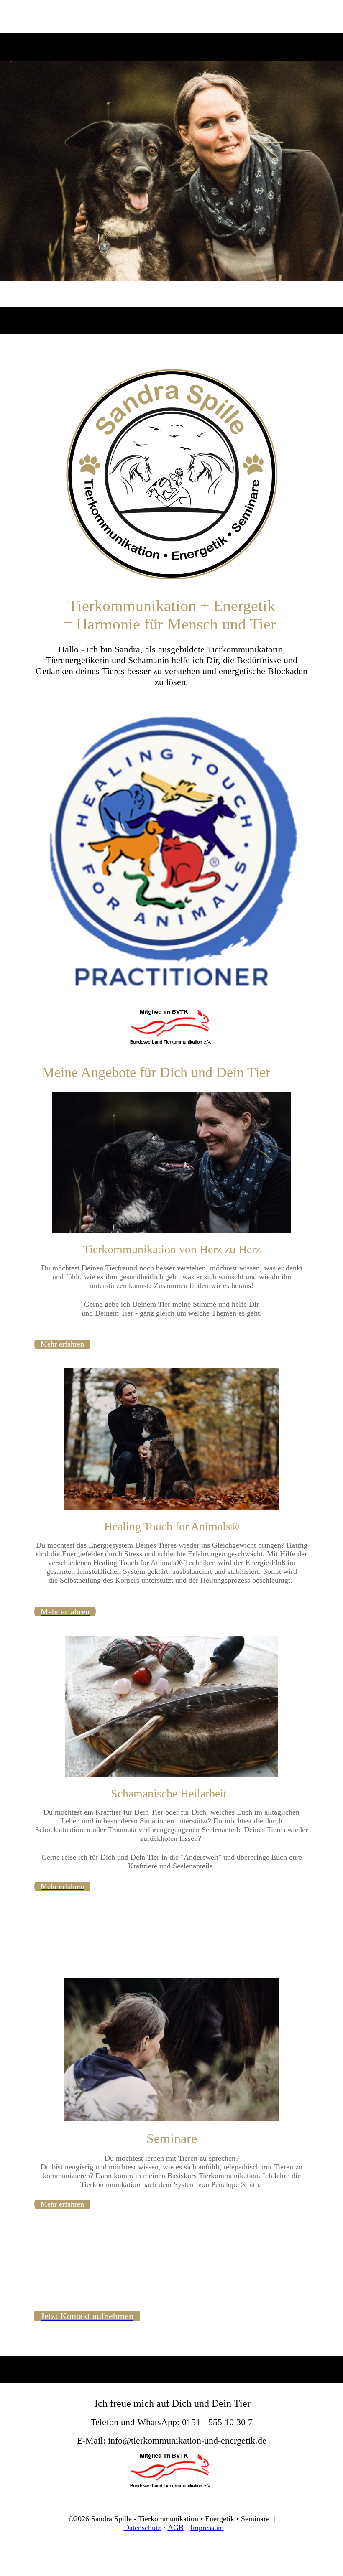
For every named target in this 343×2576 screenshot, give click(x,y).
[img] (171, 167)
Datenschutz (142, 2528)
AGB (176, 2528)
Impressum (207, 2528)
